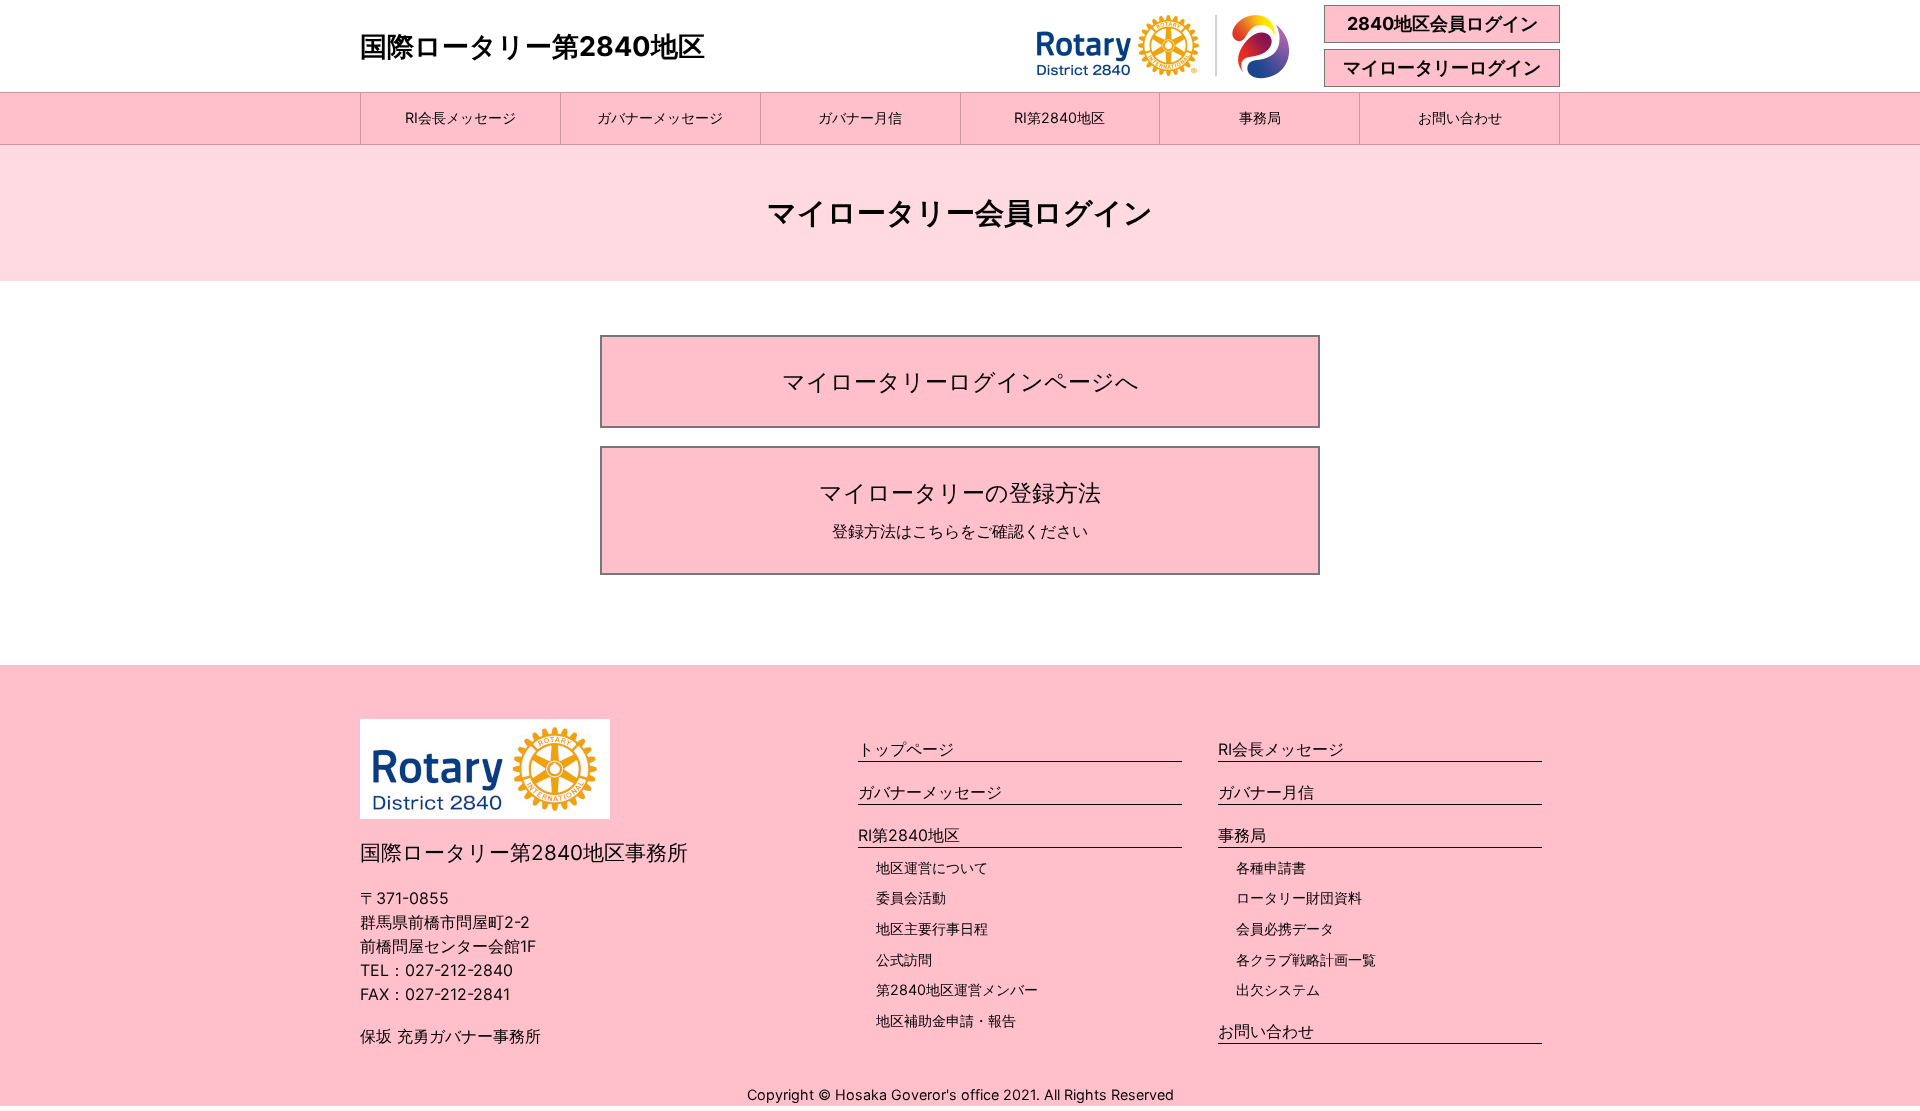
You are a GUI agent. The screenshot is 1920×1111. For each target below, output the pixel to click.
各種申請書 (1271, 867)
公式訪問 (904, 959)
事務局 (1260, 117)
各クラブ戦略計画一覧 (1306, 959)
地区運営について (932, 867)
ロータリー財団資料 (1299, 897)
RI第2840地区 (1059, 117)
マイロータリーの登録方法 (960, 509)
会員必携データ (1285, 928)
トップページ (906, 749)
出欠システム (1278, 989)
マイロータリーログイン (1442, 67)
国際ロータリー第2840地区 (532, 46)
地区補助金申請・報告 (946, 1020)
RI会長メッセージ (460, 117)
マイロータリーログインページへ (960, 381)
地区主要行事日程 (932, 928)
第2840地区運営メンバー (957, 989)
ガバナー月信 (860, 117)
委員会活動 (911, 897)
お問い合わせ (1460, 117)
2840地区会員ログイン (1442, 23)
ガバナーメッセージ (660, 117)
